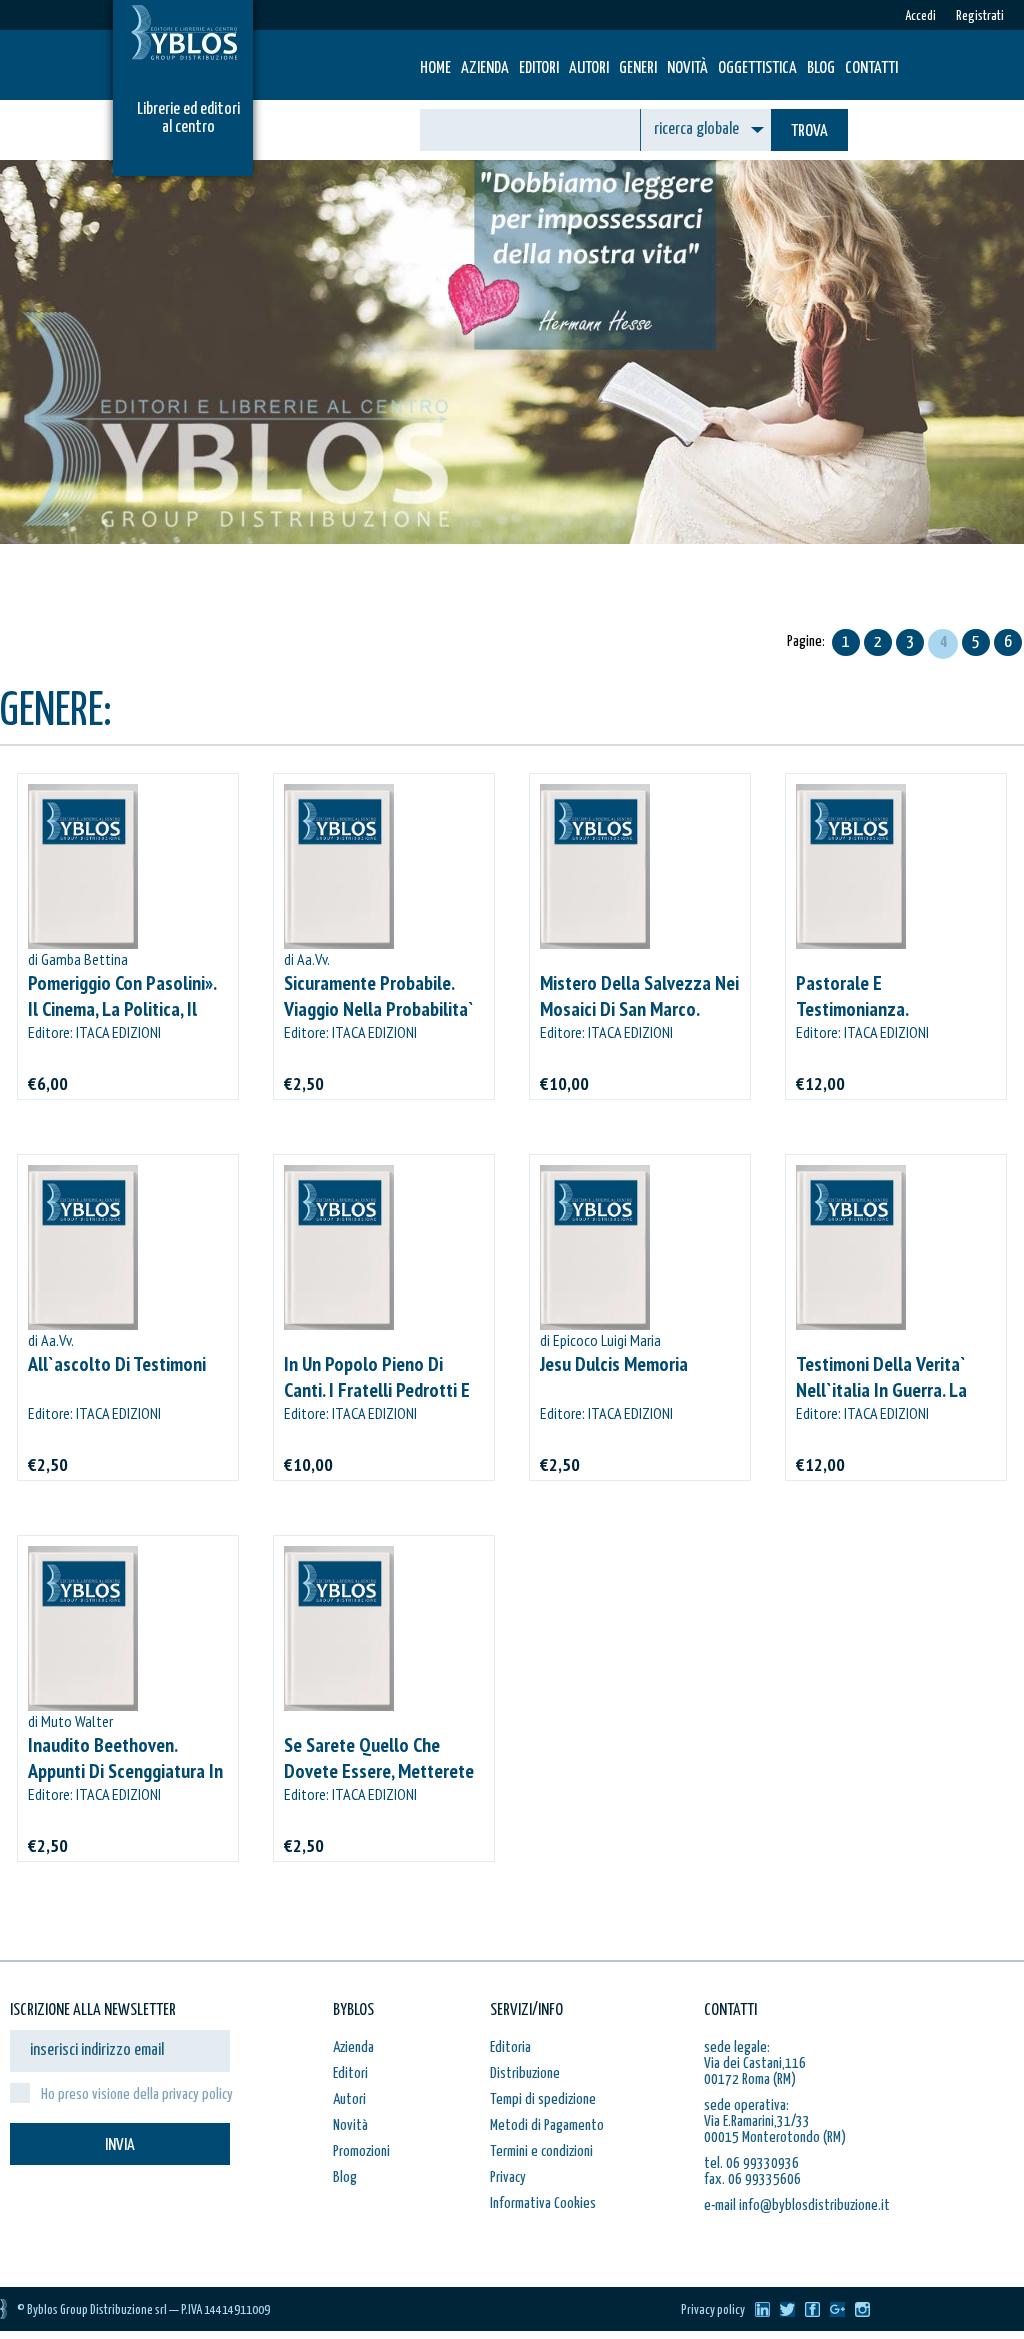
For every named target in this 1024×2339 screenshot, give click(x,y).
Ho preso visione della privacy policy (137, 2094)
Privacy (508, 2177)
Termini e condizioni (541, 2151)
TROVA (809, 131)
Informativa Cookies (543, 2203)
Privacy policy (713, 2310)
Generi (638, 68)
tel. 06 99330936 (751, 2163)
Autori (589, 68)
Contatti (871, 68)
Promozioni (361, 2151)
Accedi (920, 16)
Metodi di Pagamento (547, 2125)
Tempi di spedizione (543, 2099)
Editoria (510, 2047)
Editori (539, 68)
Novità (687, 68)
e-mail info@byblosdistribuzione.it (797, 2205)
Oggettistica (757, 68)
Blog (821, 68)
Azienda (485, 68)
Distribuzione (525, 2073)
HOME (435, 68)
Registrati (980, 16)
